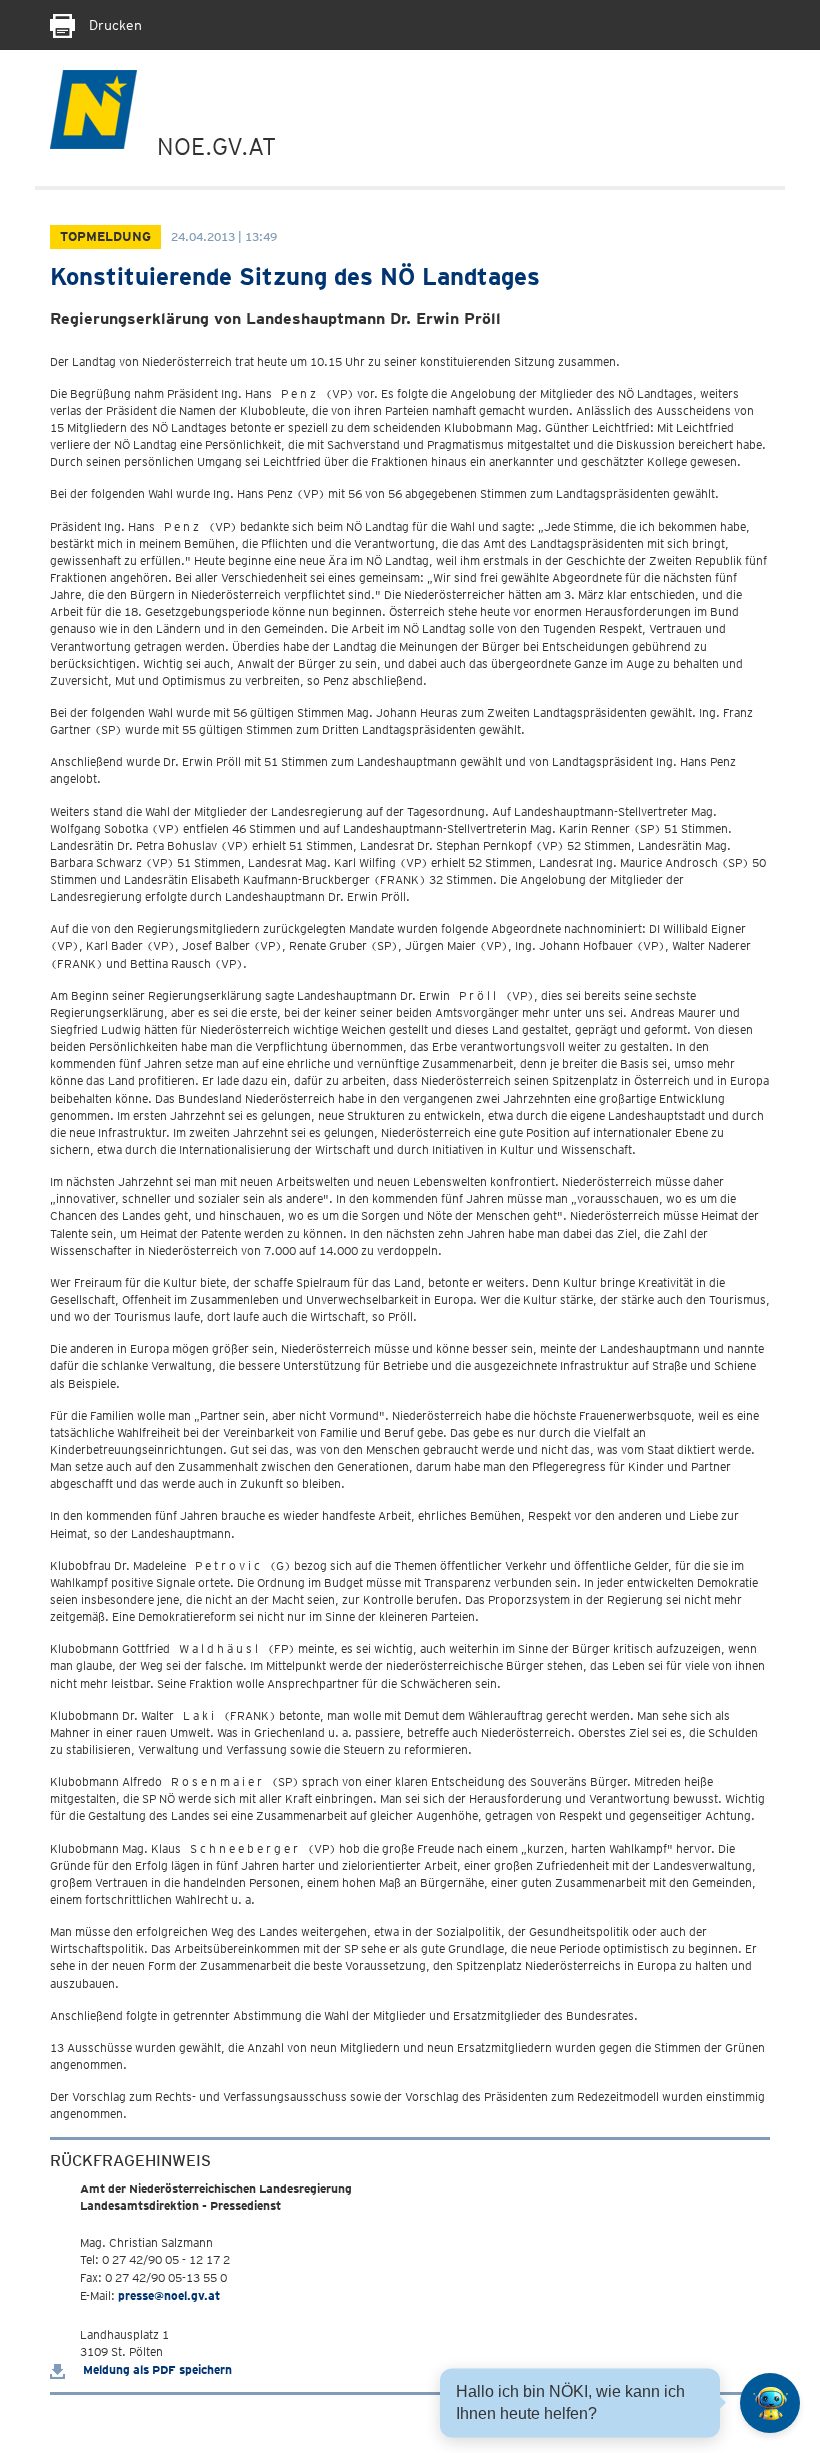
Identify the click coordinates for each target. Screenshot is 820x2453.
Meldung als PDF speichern (156, 2369)
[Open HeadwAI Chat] (770, 2403)
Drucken (113, 25)
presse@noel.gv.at (169, 2295)
